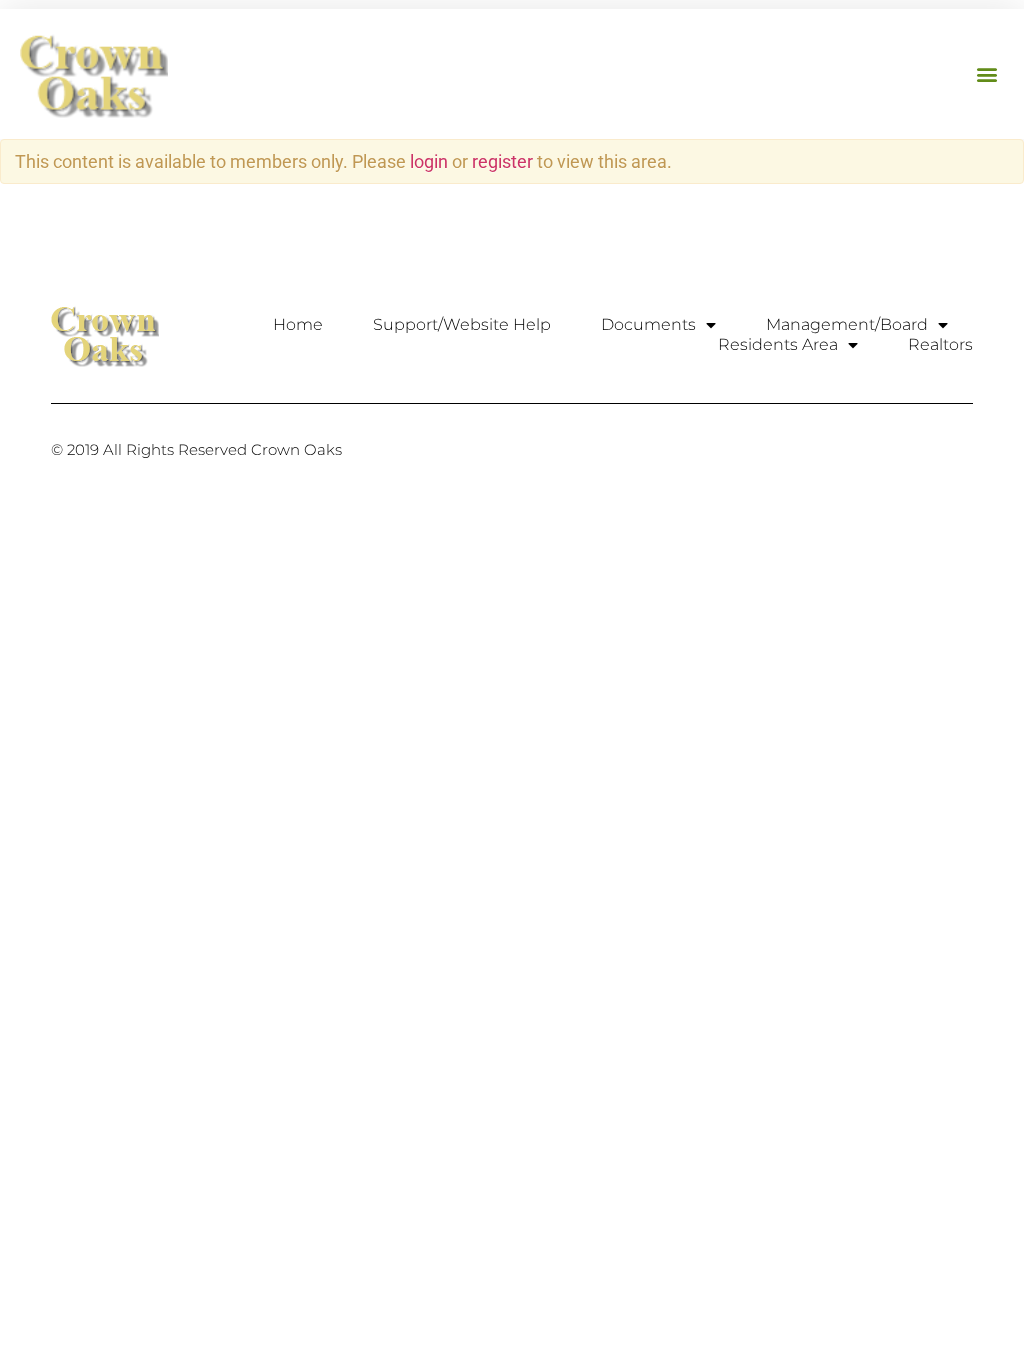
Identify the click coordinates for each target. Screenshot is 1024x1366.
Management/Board (847, 324)
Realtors (940, 344)
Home (298, 324)
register (502, 161)
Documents (648, 324)
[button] (987, 74)
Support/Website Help (462, 324)
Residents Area (778, 344)
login (429, 161)
